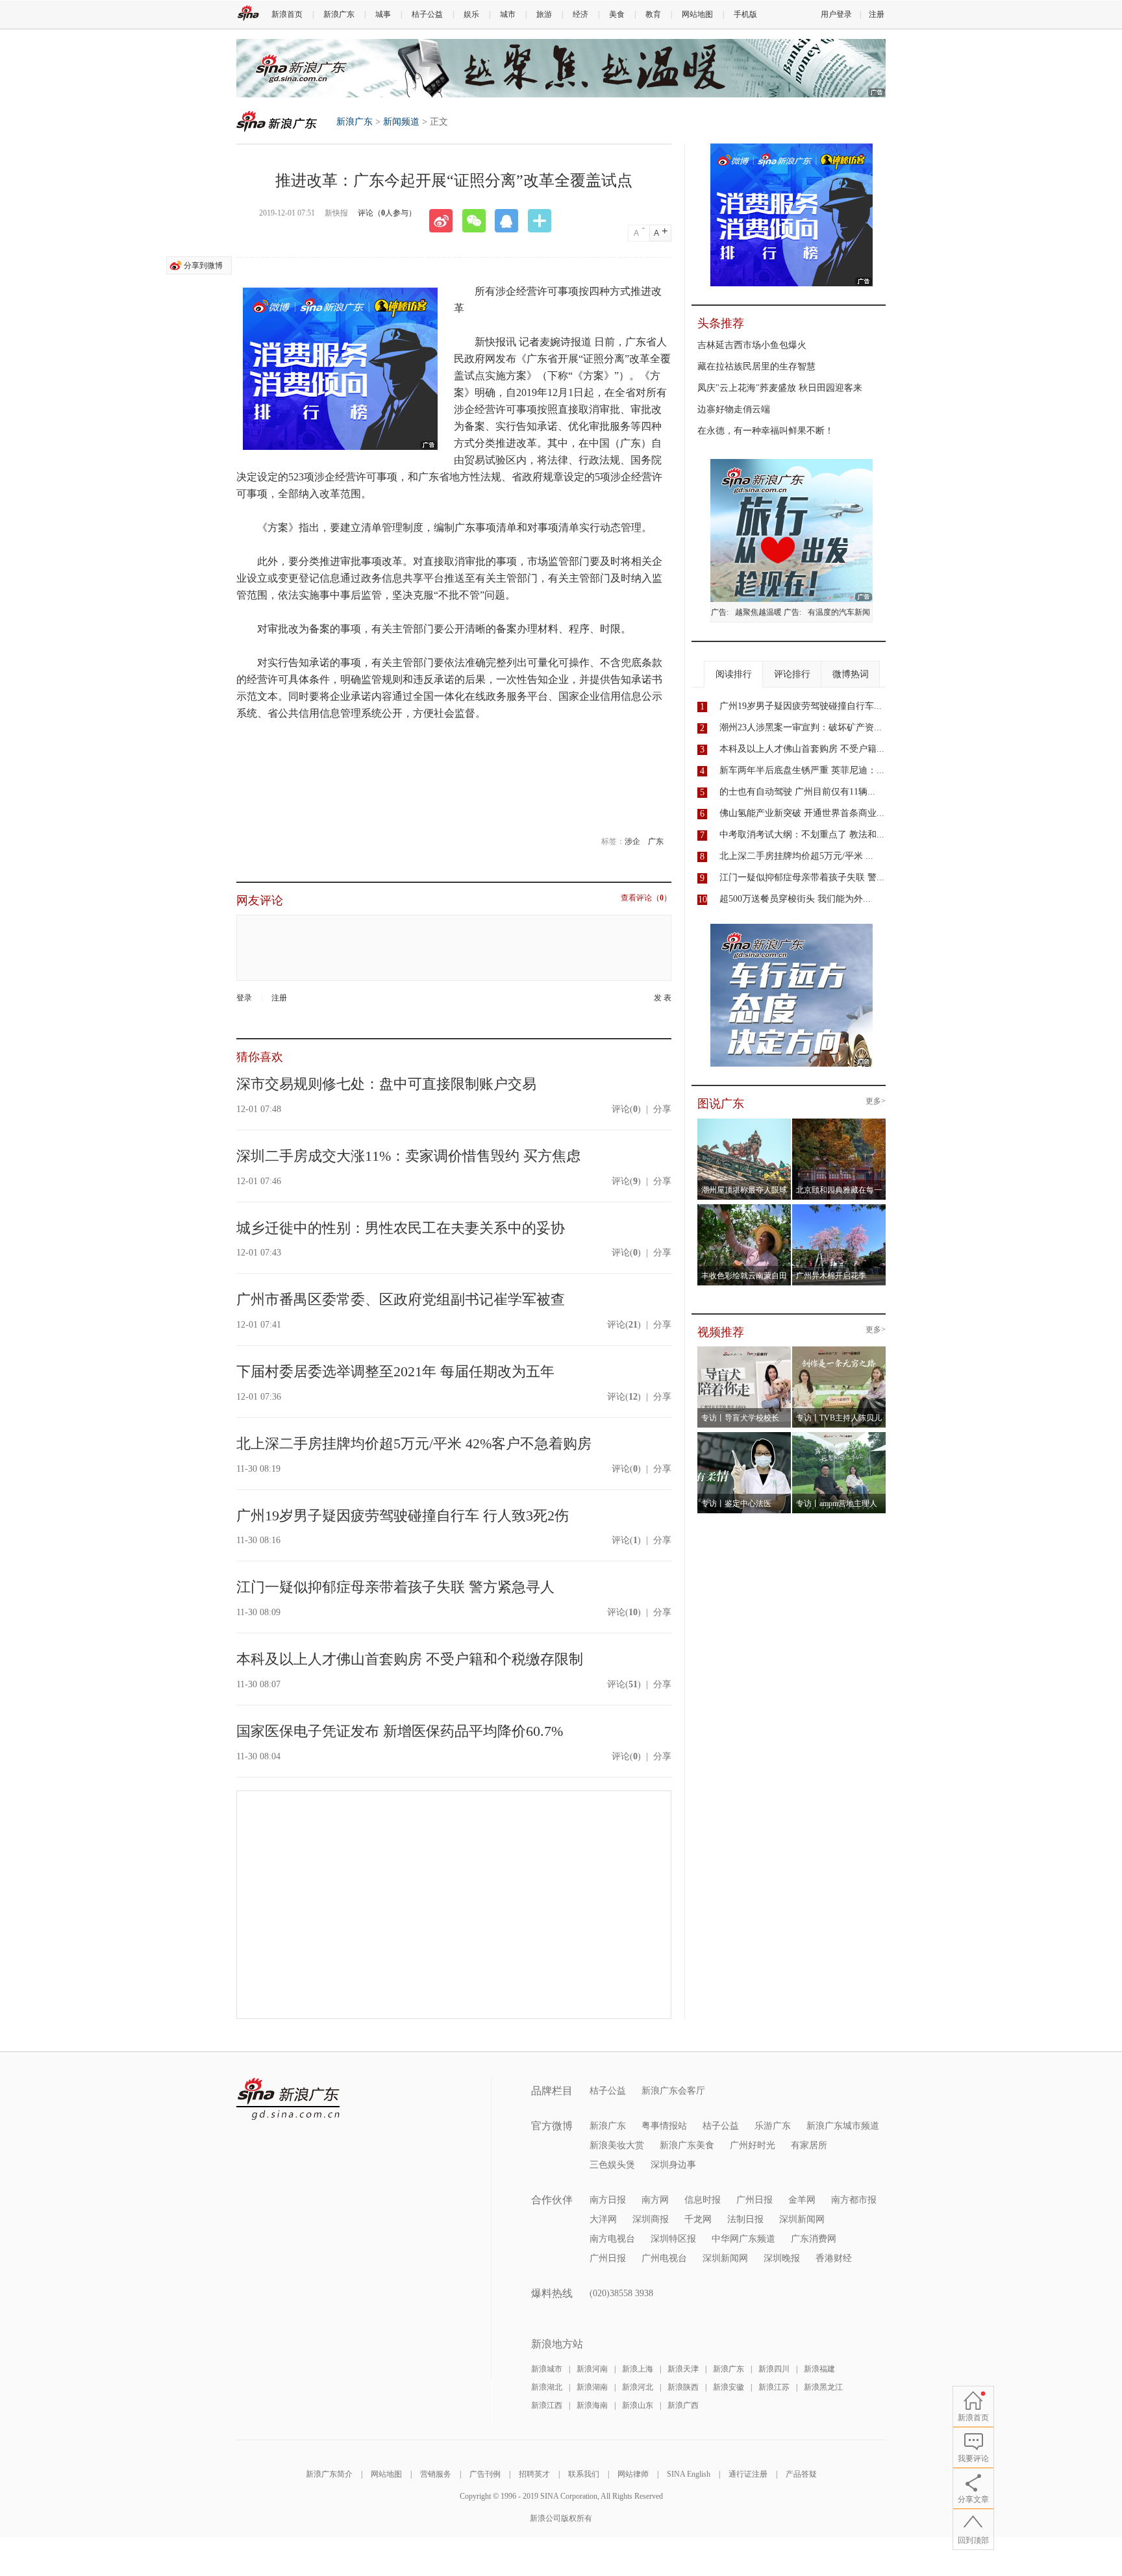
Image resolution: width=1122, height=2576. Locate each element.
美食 (617, 14)
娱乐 (471, 14)
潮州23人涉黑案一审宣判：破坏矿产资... (801, 727)
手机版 (745, 14)
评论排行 (792, 674)
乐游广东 (773, 2126)
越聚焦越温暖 (758, 612)
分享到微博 (203, 266)
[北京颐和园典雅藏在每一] (839, 1122)
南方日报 (608, 2200)
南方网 (655, 2200)
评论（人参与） (387, 213)
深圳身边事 (673, 2165)
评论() (626, 1109)
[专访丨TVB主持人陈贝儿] (839, 1350)
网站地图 (697, 14)
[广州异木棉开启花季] (839, 1208)
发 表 (663, 998)
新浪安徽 (729, 2387)
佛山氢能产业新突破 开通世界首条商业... (802, 813)
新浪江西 (547, 2405)
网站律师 (633, 2474)
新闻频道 (401, 122)
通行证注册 (748, 2474)
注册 (877, 14)
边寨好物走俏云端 (734, 409)
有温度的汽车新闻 (839, 612)
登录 (244, 998)
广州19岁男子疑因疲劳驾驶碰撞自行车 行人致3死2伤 (403, 1516)
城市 (508, 14)
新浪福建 (819, 2369)
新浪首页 (287, 14)
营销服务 (436, 2474)
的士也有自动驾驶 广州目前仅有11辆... (797, 792)
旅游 (544, 14)
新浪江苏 (774, 2387)
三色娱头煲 (612, 2165)
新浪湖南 (592, 2387)
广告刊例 (485, 2474)
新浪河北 (638, 2387)
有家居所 (809, 2145)
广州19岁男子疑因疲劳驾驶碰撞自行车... (801, 706)
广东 (656, 841)
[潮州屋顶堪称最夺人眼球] (744, 1122)
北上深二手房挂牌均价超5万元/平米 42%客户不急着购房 (414, 1443)
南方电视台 (612, 2239)
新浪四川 (774, 2369)
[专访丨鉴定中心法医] (744, 1436)
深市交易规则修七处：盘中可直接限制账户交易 (386, 1084)
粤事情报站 (664, 2126)
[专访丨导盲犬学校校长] (744, 1350)
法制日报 (745, 2219)
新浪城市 (547, 2369)
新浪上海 (638, 2369)
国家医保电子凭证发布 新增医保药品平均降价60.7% (400, 1731)
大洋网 (603, 2219)
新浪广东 (339, 14)
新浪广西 (683, 2405)
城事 (383, 14)
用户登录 (836, 14)
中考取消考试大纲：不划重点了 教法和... (802, 835)
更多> (876, 1101)
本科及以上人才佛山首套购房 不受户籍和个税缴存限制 (410, 1659)
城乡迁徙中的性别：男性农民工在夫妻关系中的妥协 (401, 1228)
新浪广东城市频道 (843, 2126)
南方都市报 (854, 2200)
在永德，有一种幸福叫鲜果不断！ (766, 431)
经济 (580, 14)
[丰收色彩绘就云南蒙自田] (744, 1208)
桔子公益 (427, 14)
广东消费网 (814, 2239)
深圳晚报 (782, 2258)
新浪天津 (683, 2369)
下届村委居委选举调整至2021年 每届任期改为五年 (395, 1371)
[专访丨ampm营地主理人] (839, 1436)
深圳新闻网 (802, 2219)
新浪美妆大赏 (617, 2145)
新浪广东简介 (329, 2474)
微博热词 (851, 674)
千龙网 (698, 2219)
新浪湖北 (547, 2387)
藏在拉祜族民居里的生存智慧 (756, 366)
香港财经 (834, 2258)
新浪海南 (592, 2405)
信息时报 (703, 2200)
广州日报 (754, 2200)
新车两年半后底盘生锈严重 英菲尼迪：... (802, 770)
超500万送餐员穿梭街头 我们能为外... (795, 899)
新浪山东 (638, 2405)
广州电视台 (664, 2258)
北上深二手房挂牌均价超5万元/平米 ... (796, 856)
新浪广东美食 (687, 2145)
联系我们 (584, 2474)
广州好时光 (753, 2145)
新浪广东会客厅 (673, 2091)
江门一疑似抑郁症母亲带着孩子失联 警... (802, 877)
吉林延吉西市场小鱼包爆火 (752, 345)
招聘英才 (534, 2474)
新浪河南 (592, 2369)
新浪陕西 (683, 2387)
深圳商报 (651, 2219)
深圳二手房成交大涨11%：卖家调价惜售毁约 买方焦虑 (408, 1156)
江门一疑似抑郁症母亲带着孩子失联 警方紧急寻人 (395, 1587)
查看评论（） (646, 898)
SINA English (689, 2474)
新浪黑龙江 (823, 2387)
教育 (653, 14)
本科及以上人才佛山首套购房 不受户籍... (802, 749)
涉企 (632, 841)
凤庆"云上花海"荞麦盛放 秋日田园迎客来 (780, 388)
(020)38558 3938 (621, 2293)
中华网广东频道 (743, 2239)
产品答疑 (801, 2474)
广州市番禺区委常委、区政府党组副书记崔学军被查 (401, 1299)
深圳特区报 (673, 2239)
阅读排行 (734, 674)
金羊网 (802, 2200)
